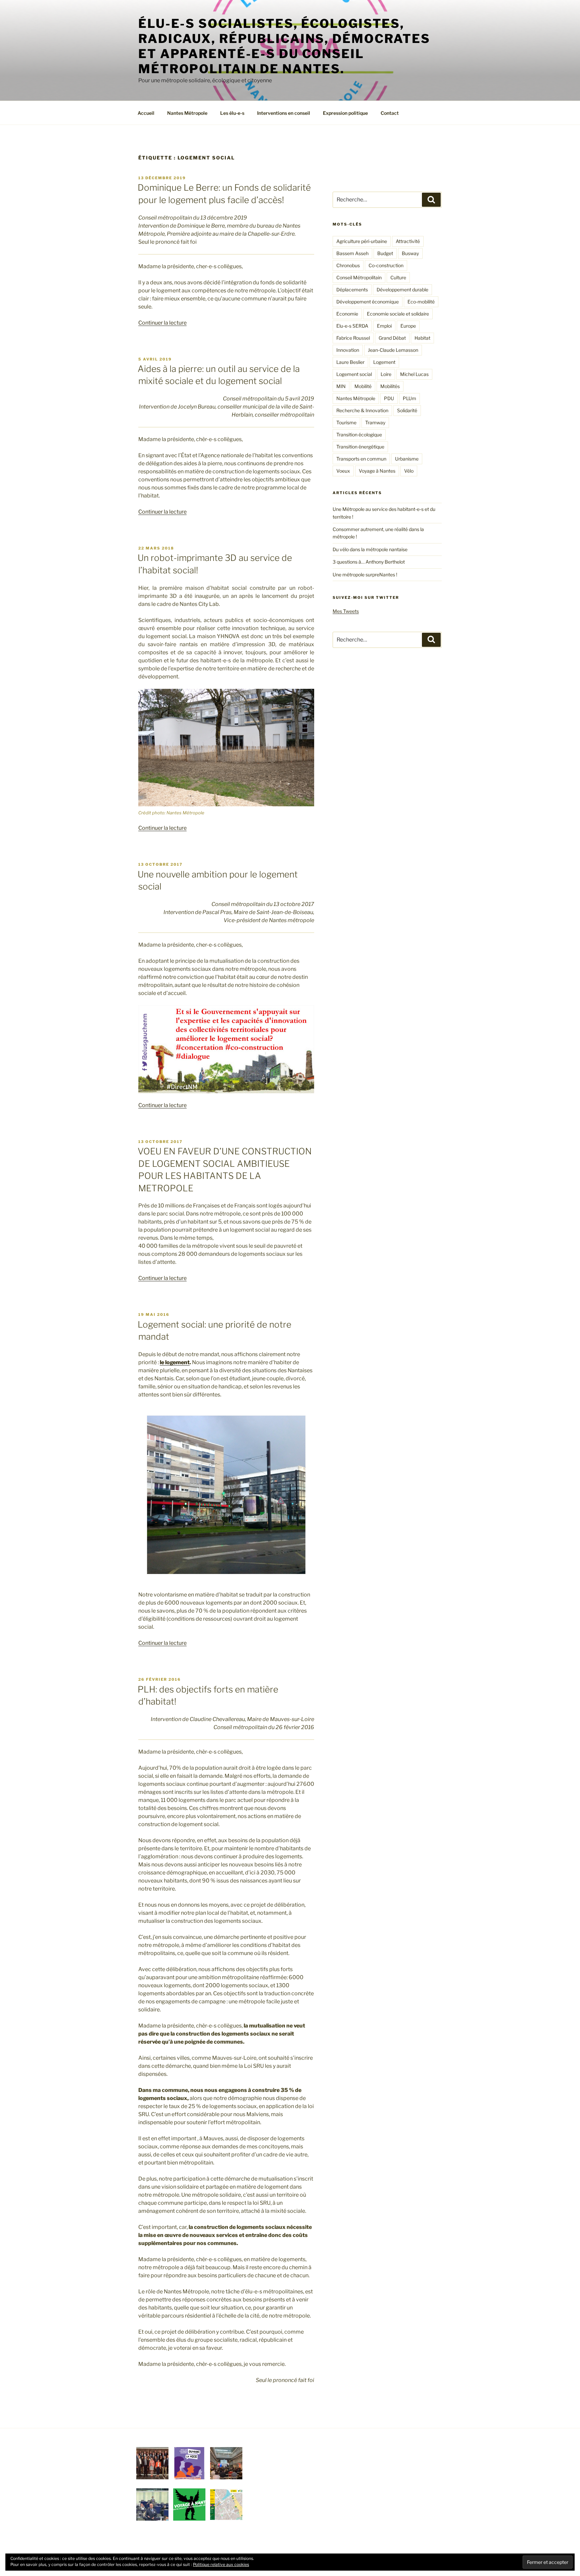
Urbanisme (407, 459)
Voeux (343, 471)
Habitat (422, 338)
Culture (398, 277)
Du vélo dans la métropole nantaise (370, 549)
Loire (386, 374)
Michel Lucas (414, 374)
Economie (347, 314)
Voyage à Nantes (377, 471)
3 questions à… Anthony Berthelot (369, 562)
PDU (389, 398)
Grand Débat (392, 338)
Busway (410, 253)
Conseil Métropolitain (359, 277)
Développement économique (368, 302)
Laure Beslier (350, 362)
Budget (385, 253)
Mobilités (390, 386)
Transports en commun (361, 459)
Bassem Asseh (352, 253)
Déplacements (352, 290)
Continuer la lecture (162, 323)
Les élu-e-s (232, 113)
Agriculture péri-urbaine (362, 241)
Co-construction (386, 265)
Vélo (409, 471)
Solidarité (407, 410)
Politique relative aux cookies (221, 2564)
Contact (390, 113)
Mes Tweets (346, 611)
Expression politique (345, 113)
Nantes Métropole (187, 113)
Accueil (146, 113)
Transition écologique (359, 435)
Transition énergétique (360, 447)
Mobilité (363, 386)
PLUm (409, 398)
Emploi (384, 326)
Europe (408, 326)
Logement (384, 362)
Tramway (375, 422)
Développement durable (402, 290)
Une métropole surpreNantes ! (365, 575)
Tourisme (346, 422)
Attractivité (408, 241)
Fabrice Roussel (353, 338)
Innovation (348, 350)
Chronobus (348, 265)
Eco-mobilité (421, 302)
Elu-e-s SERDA (352, 326)
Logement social (354, 374)
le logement (175, 1362)
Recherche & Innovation (362, 410)
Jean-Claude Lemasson (393, 350)
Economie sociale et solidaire (398, 314)
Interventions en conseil (284, 113)
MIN (341, 386)
